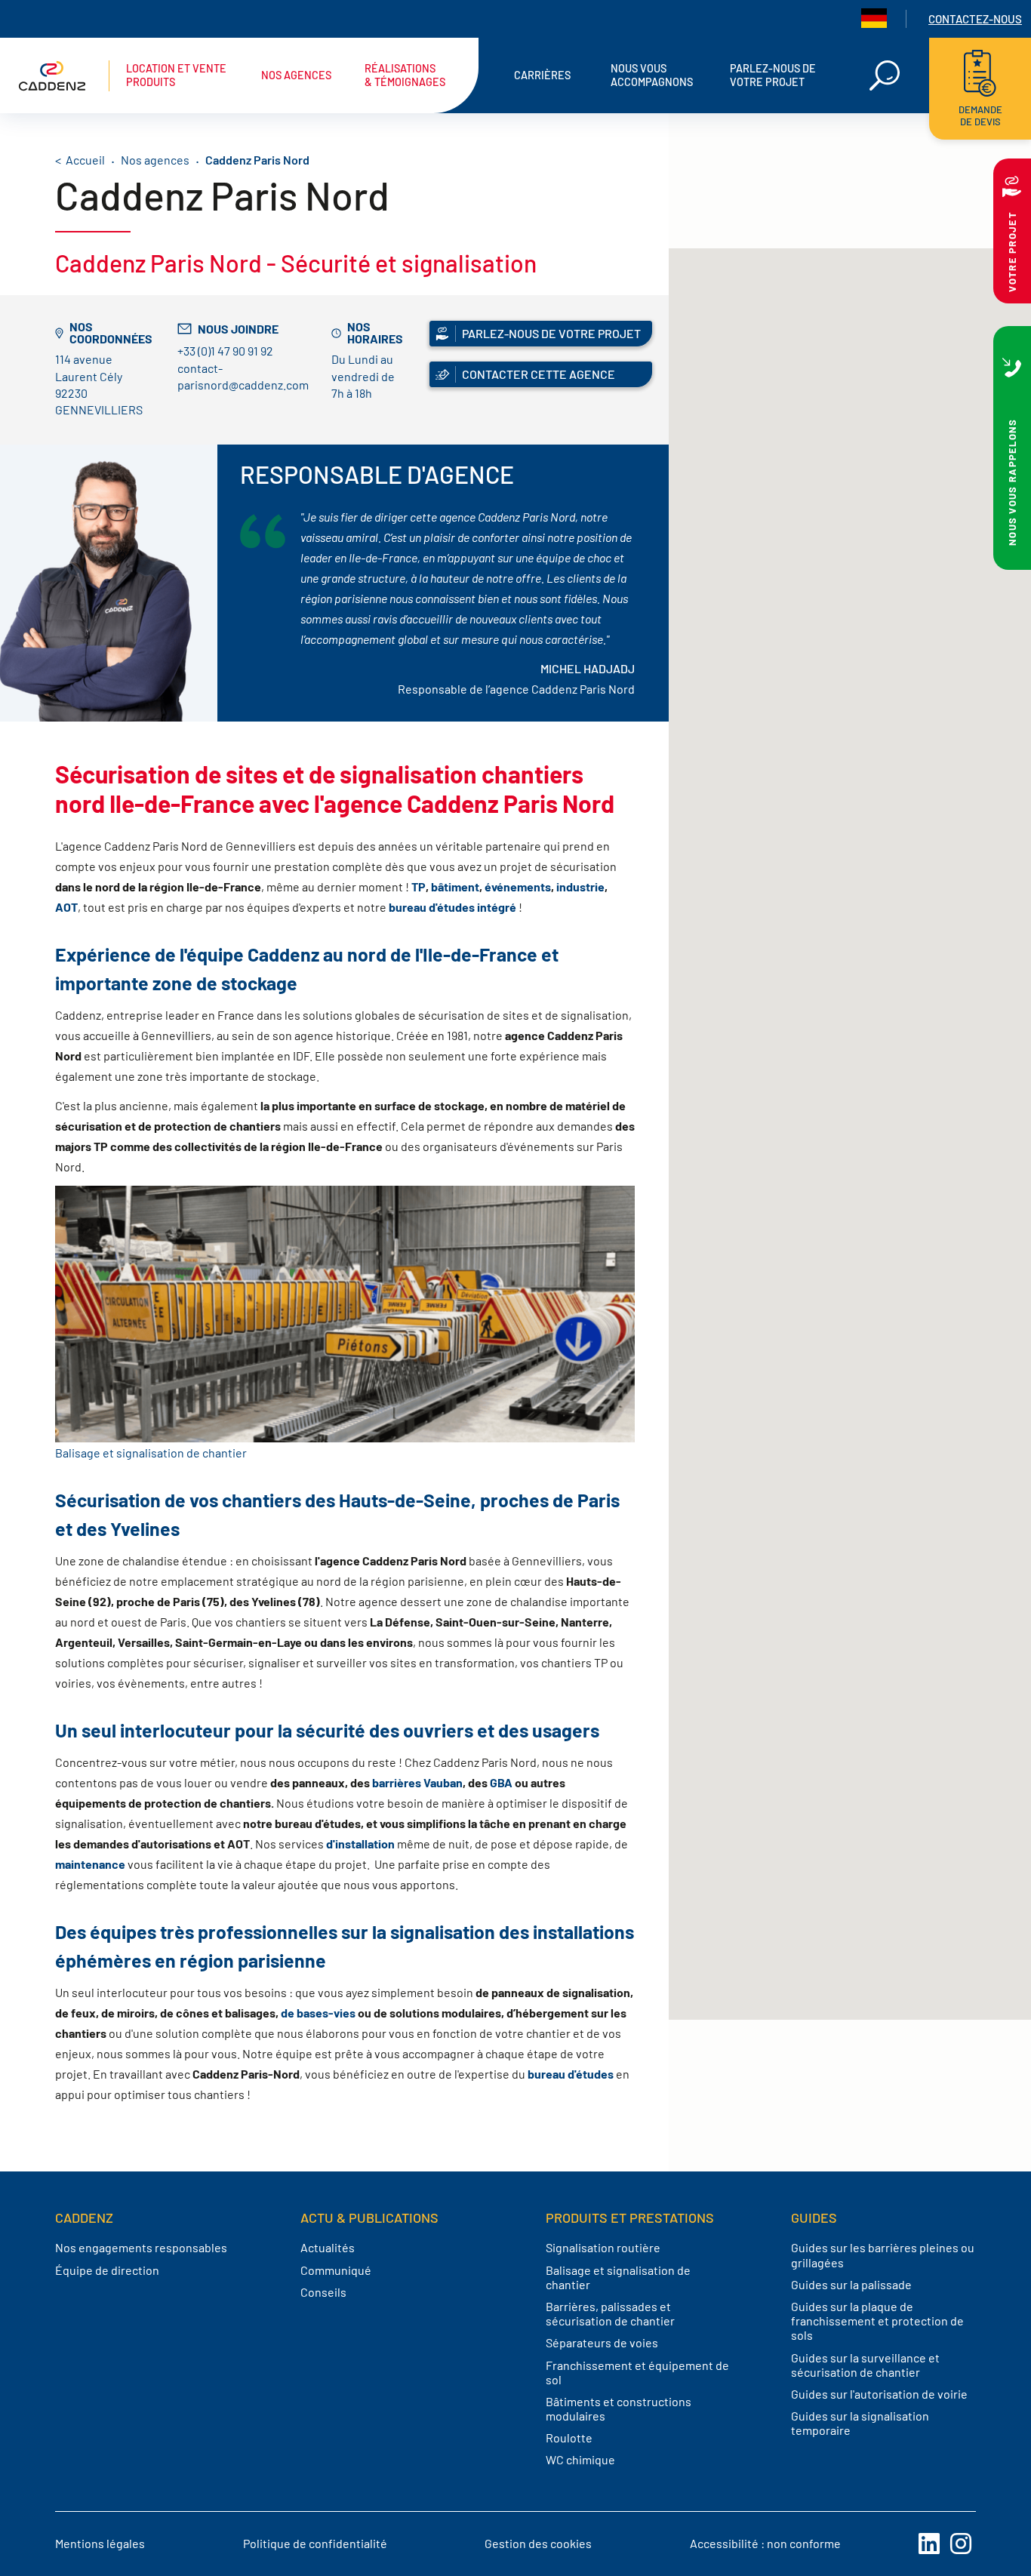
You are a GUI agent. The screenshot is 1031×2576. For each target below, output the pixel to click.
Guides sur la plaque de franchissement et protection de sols (877, 2321)
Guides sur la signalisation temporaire (860, 2423)
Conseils (323, 2292)
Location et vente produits (176, 75)
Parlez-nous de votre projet (773, 75)
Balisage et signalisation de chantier (151, 1453)
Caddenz (84, 2217)
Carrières (542, 75)
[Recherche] (885, 75)
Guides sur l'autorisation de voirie (879, 2394)
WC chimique (580, 2459)
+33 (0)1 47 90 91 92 (225, 351)
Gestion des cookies (538, 2543)
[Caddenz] (64, 76)
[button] (850, 921)
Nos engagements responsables (141, 2247)
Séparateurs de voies (602, 2342)
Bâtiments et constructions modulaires (619, 2408)
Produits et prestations (630, 2217)
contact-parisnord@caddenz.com (243, 376)
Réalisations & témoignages (405, 75)
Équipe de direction (107, 2270)
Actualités (328, 2247)
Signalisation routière (603, 2247)
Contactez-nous (975, 19)
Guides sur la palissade (851, 2284)
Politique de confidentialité (315, 2543)
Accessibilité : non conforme (765, 2543)
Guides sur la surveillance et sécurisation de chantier (865, 2365)
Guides (814, 2217)
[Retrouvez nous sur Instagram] (961, 2544)
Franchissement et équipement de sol (637, 2372)
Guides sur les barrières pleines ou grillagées (883, 2254)
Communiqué (336, 2270)
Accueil (85, 160)
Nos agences (296, 75)
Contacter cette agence (539, 374)
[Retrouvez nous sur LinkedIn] (929, 2544)
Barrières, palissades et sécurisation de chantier (610, 2313)
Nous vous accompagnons (652, 75)
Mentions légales (100, 2543)
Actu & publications (369, 2217)
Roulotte (569, 2438)
